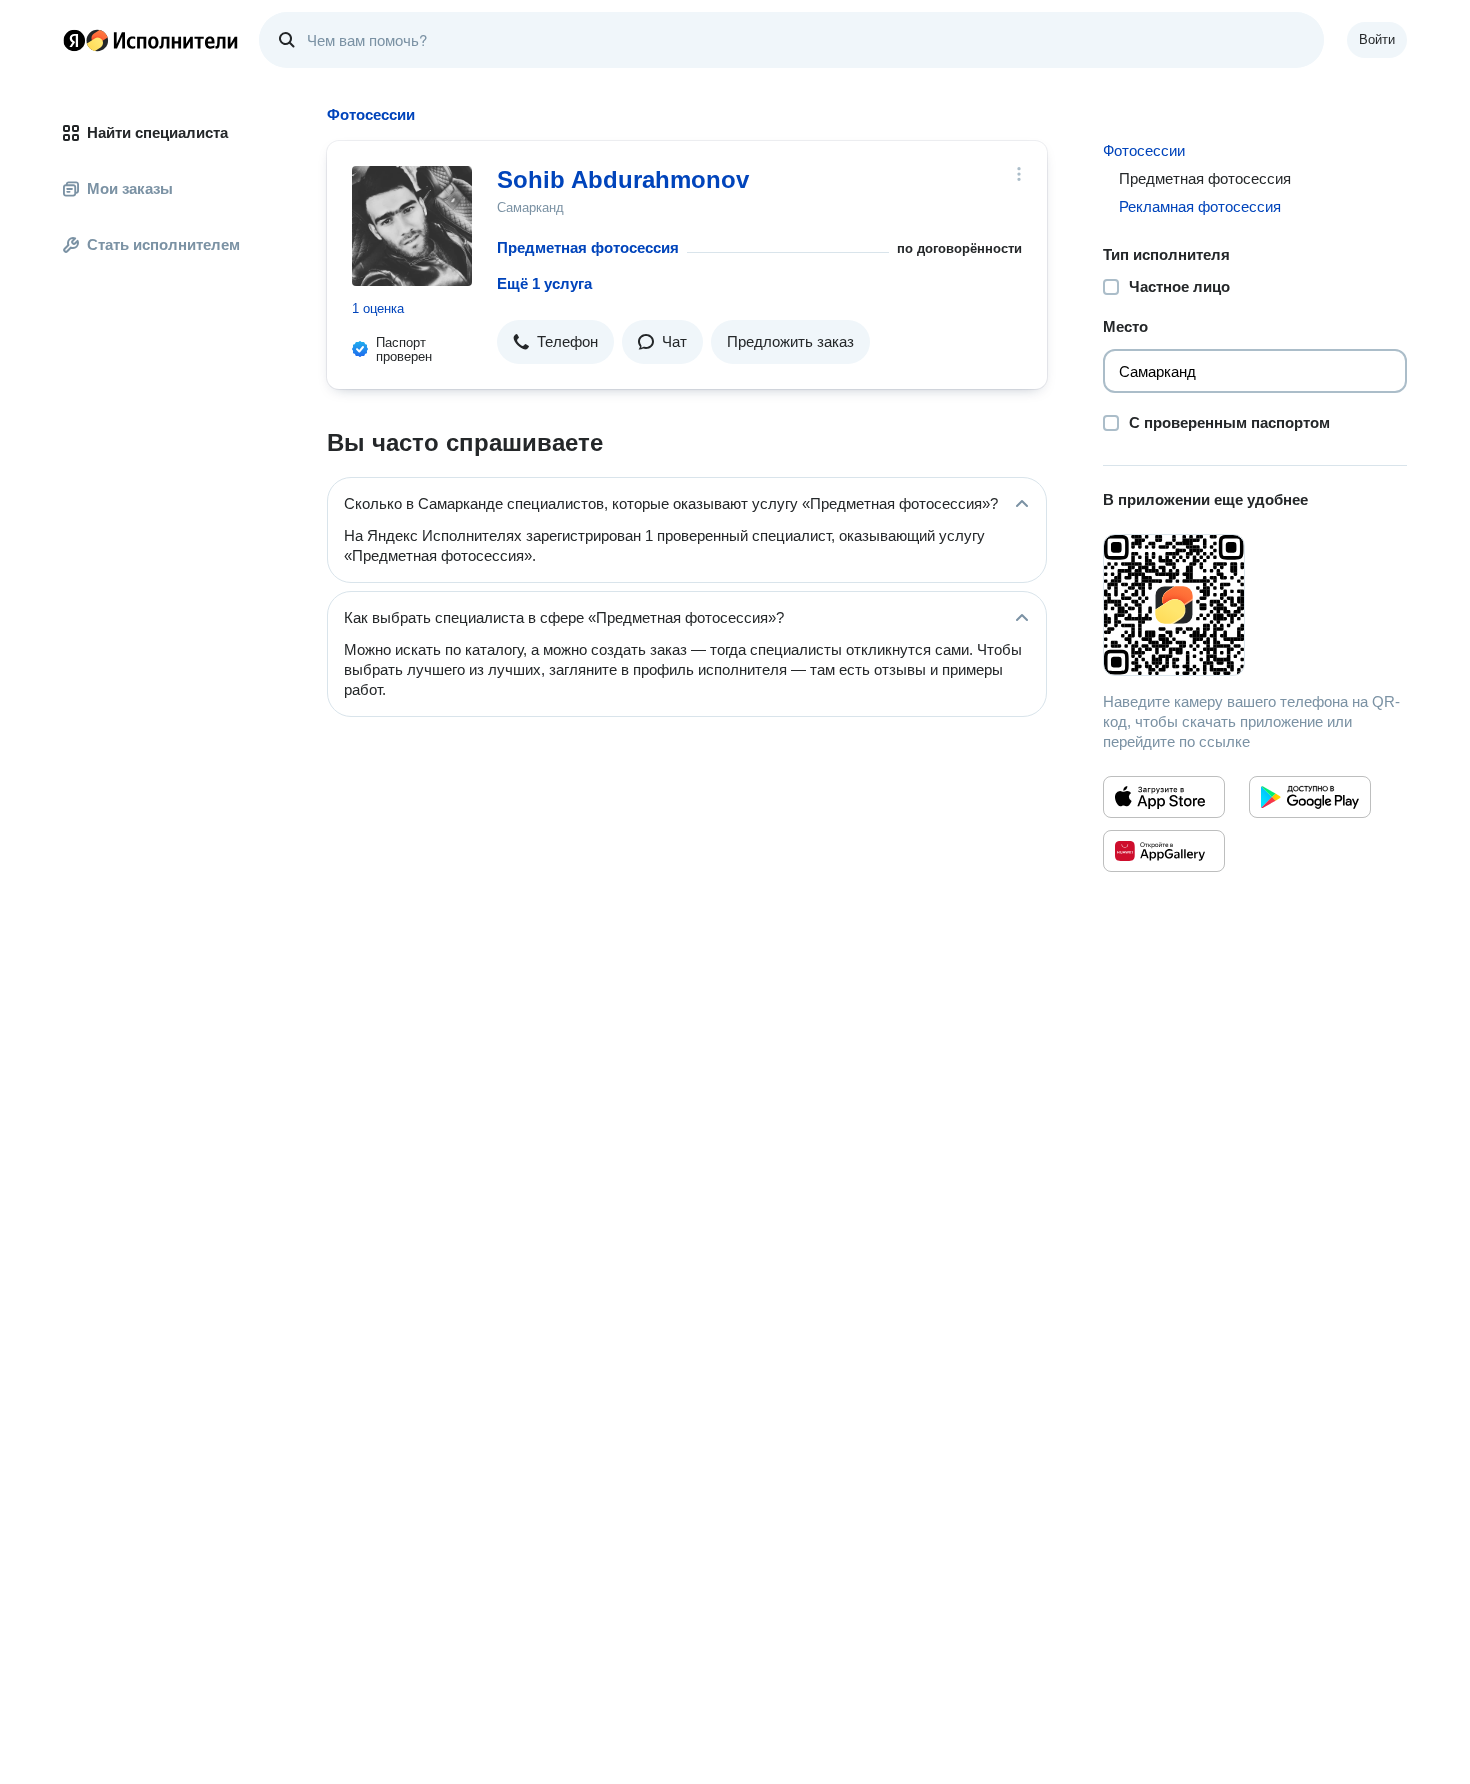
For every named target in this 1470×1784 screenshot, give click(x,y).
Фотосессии (1144, 150)
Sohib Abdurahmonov (623, 179)
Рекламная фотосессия (1200, 206)
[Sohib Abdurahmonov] (412, 226)
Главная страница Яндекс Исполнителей (151, 40)
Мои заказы (130, 188)
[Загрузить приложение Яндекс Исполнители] (1255, 605)
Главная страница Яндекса (74, 40)
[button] (555, 342)
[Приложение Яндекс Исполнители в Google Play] (1310, 797)
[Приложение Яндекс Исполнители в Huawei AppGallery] (1164, 851)
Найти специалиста (157, 132)
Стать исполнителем (163, 244)
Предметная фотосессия (588, 247)
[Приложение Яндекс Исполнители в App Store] (1164, 797)
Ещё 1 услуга (544, 283)
